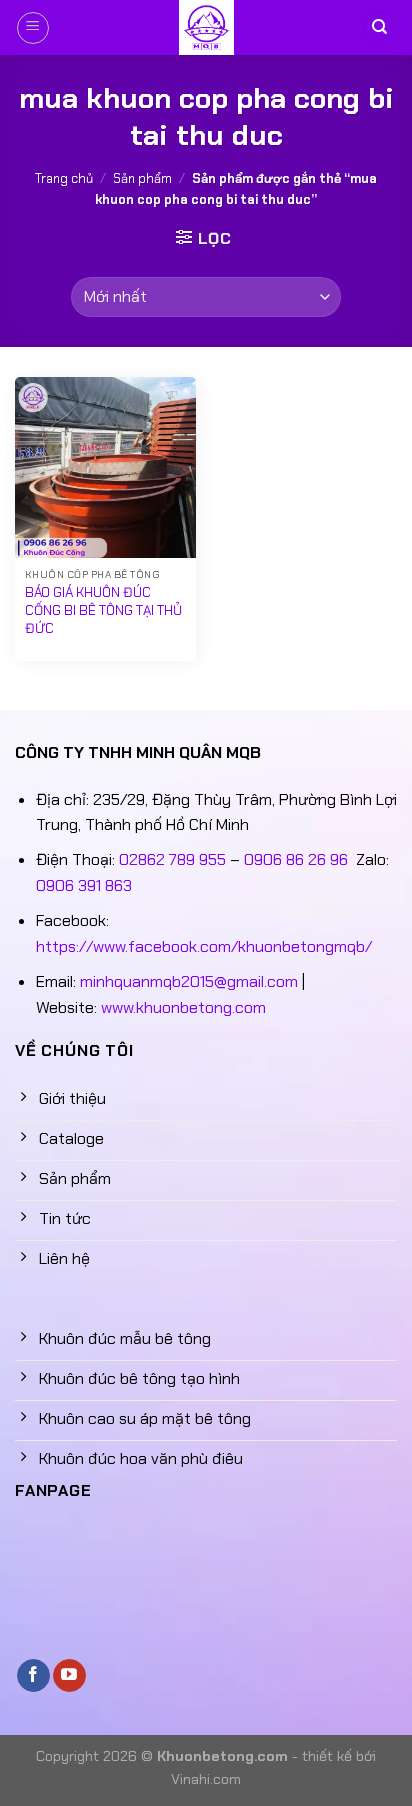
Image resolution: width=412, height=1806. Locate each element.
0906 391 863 (84, 885)
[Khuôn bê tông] (206, 27)
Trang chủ (64, 178)
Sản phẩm (142, 178)
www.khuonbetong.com (183, 1007)
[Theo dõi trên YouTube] (69, 1676)
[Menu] (33, 28)
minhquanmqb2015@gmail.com (189, 981)
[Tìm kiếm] (379, 27)
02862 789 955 (172, 859)
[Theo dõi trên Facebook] (33, 1676)
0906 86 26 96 (296, 859)
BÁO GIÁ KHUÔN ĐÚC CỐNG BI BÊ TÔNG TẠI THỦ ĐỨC (103, 610)
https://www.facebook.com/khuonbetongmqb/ (204, 946)
